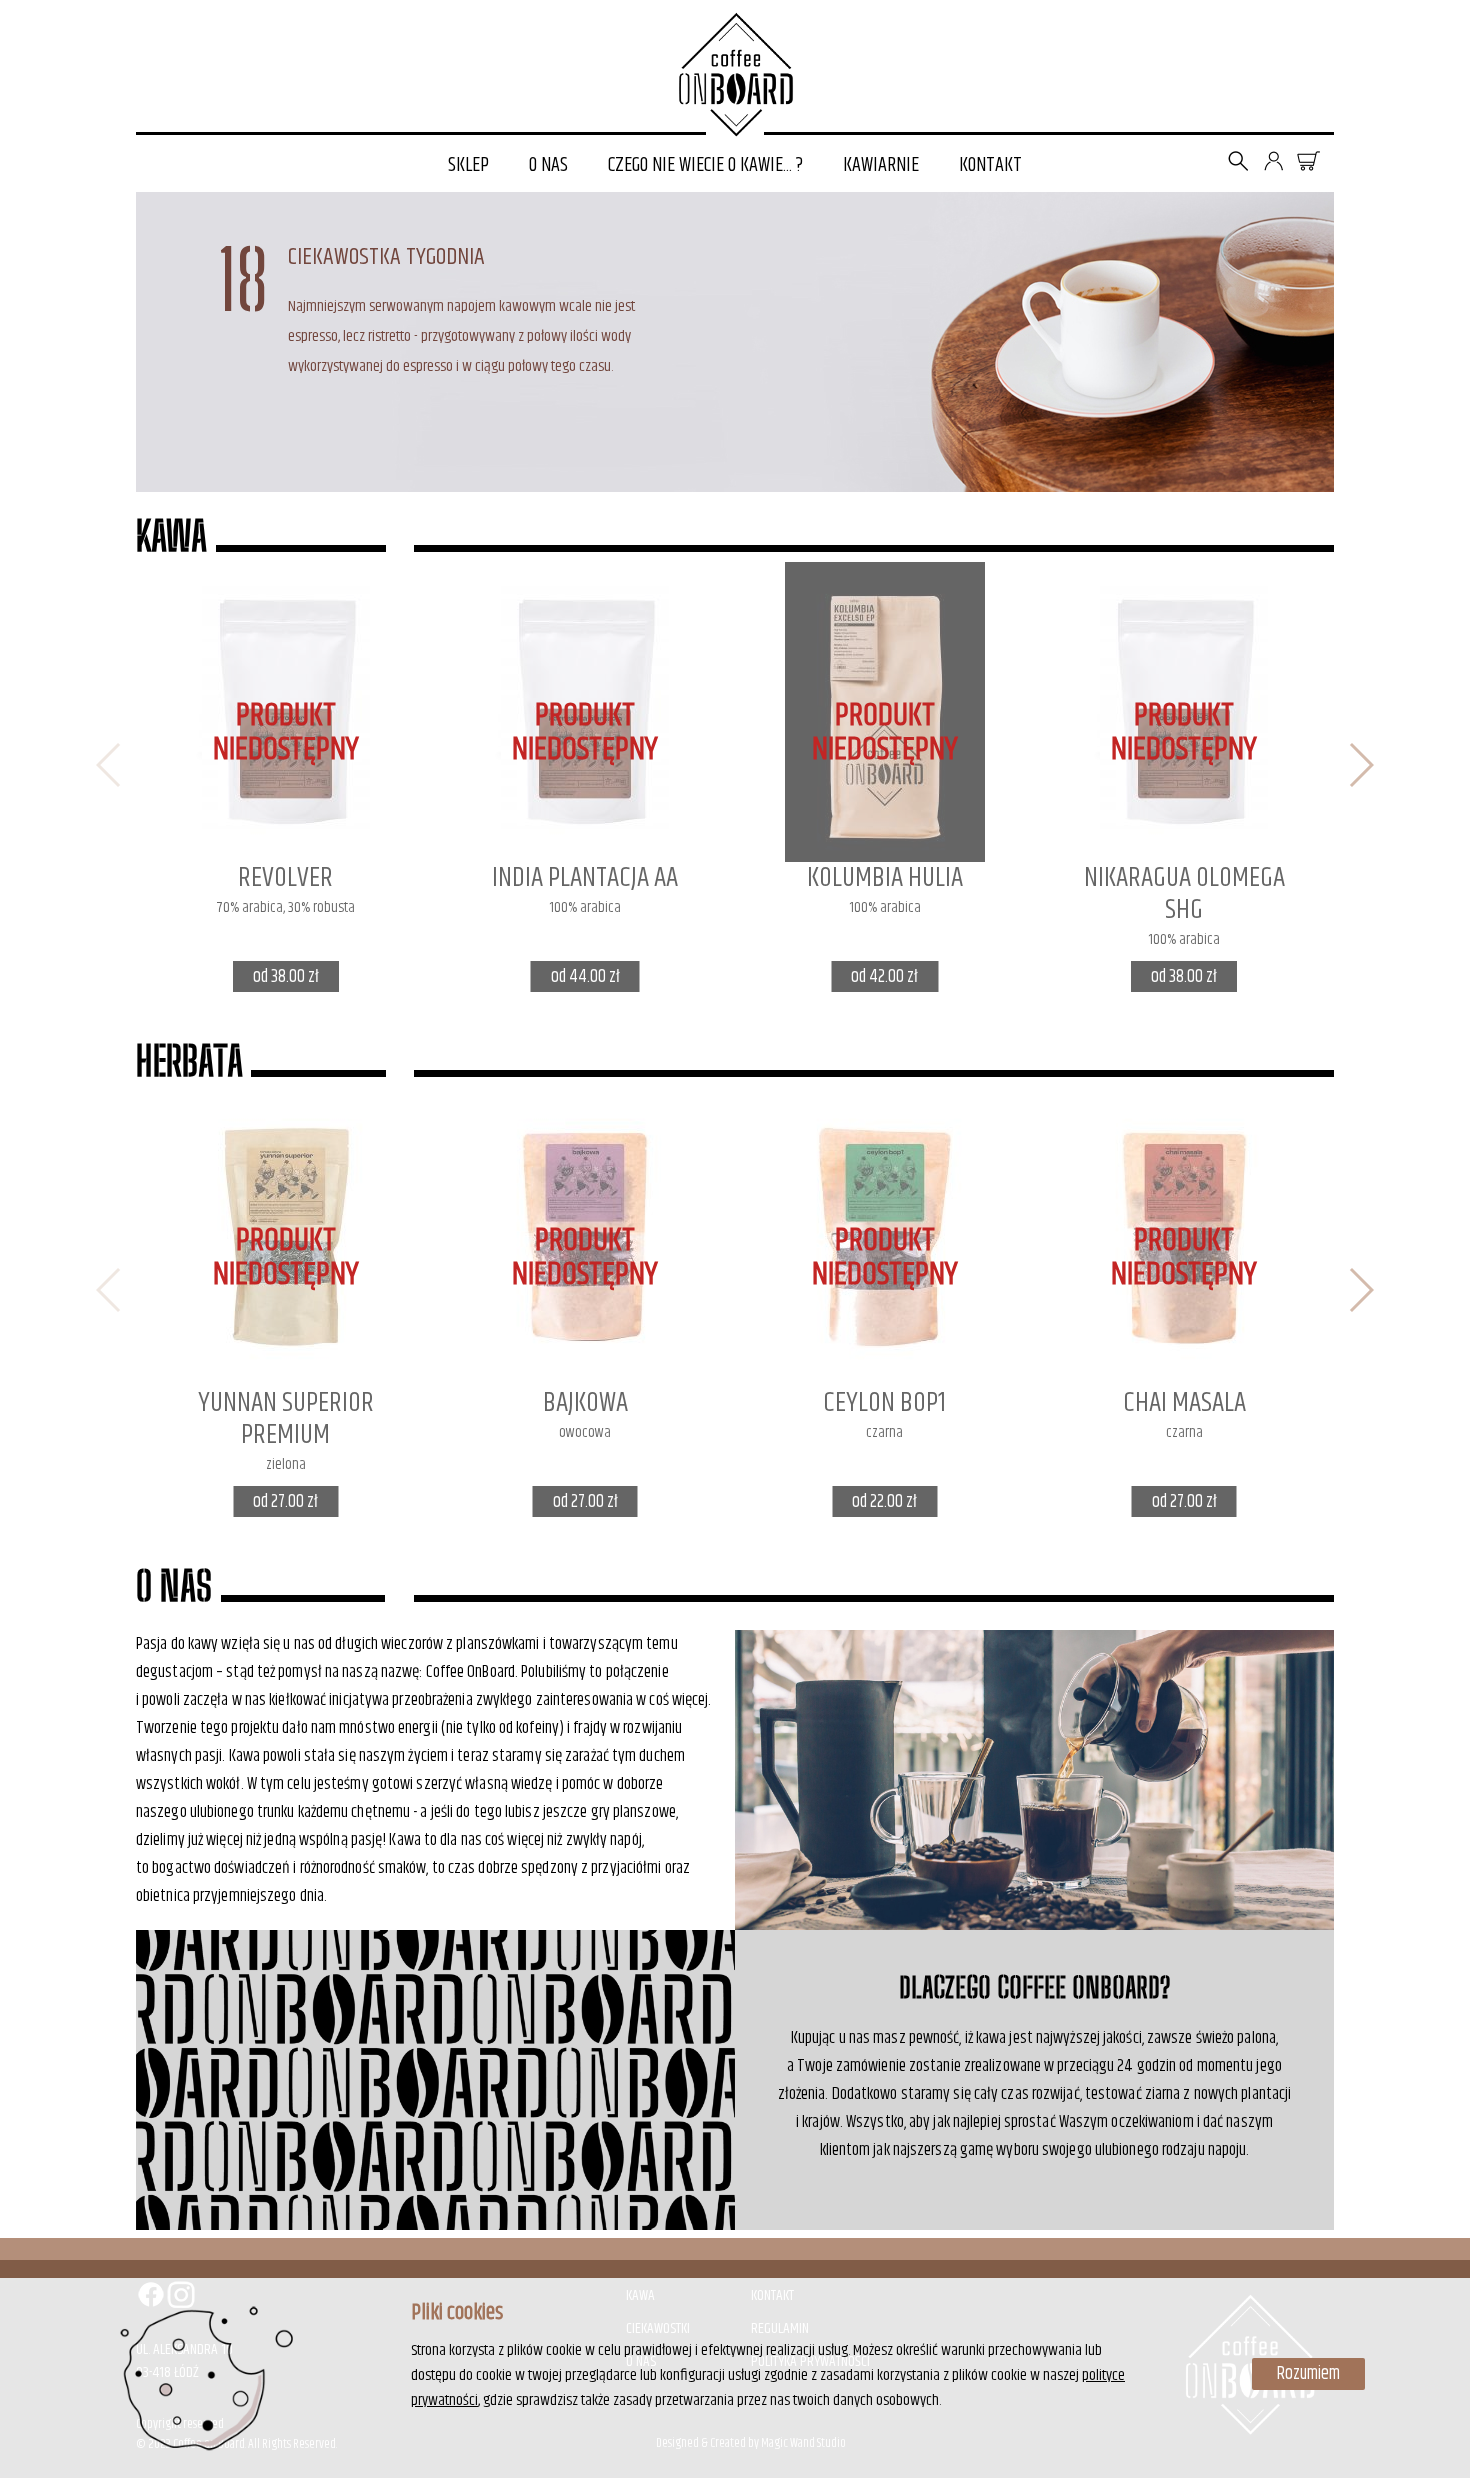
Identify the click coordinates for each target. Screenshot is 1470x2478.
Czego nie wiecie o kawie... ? (705, 165)
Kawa (171, 536)
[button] (1360, 765)
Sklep (468, 165)
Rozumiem (1308, 2374)
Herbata (189, 1061)
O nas (548, 165)
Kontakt (990, 165)
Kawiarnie (881, 165)
